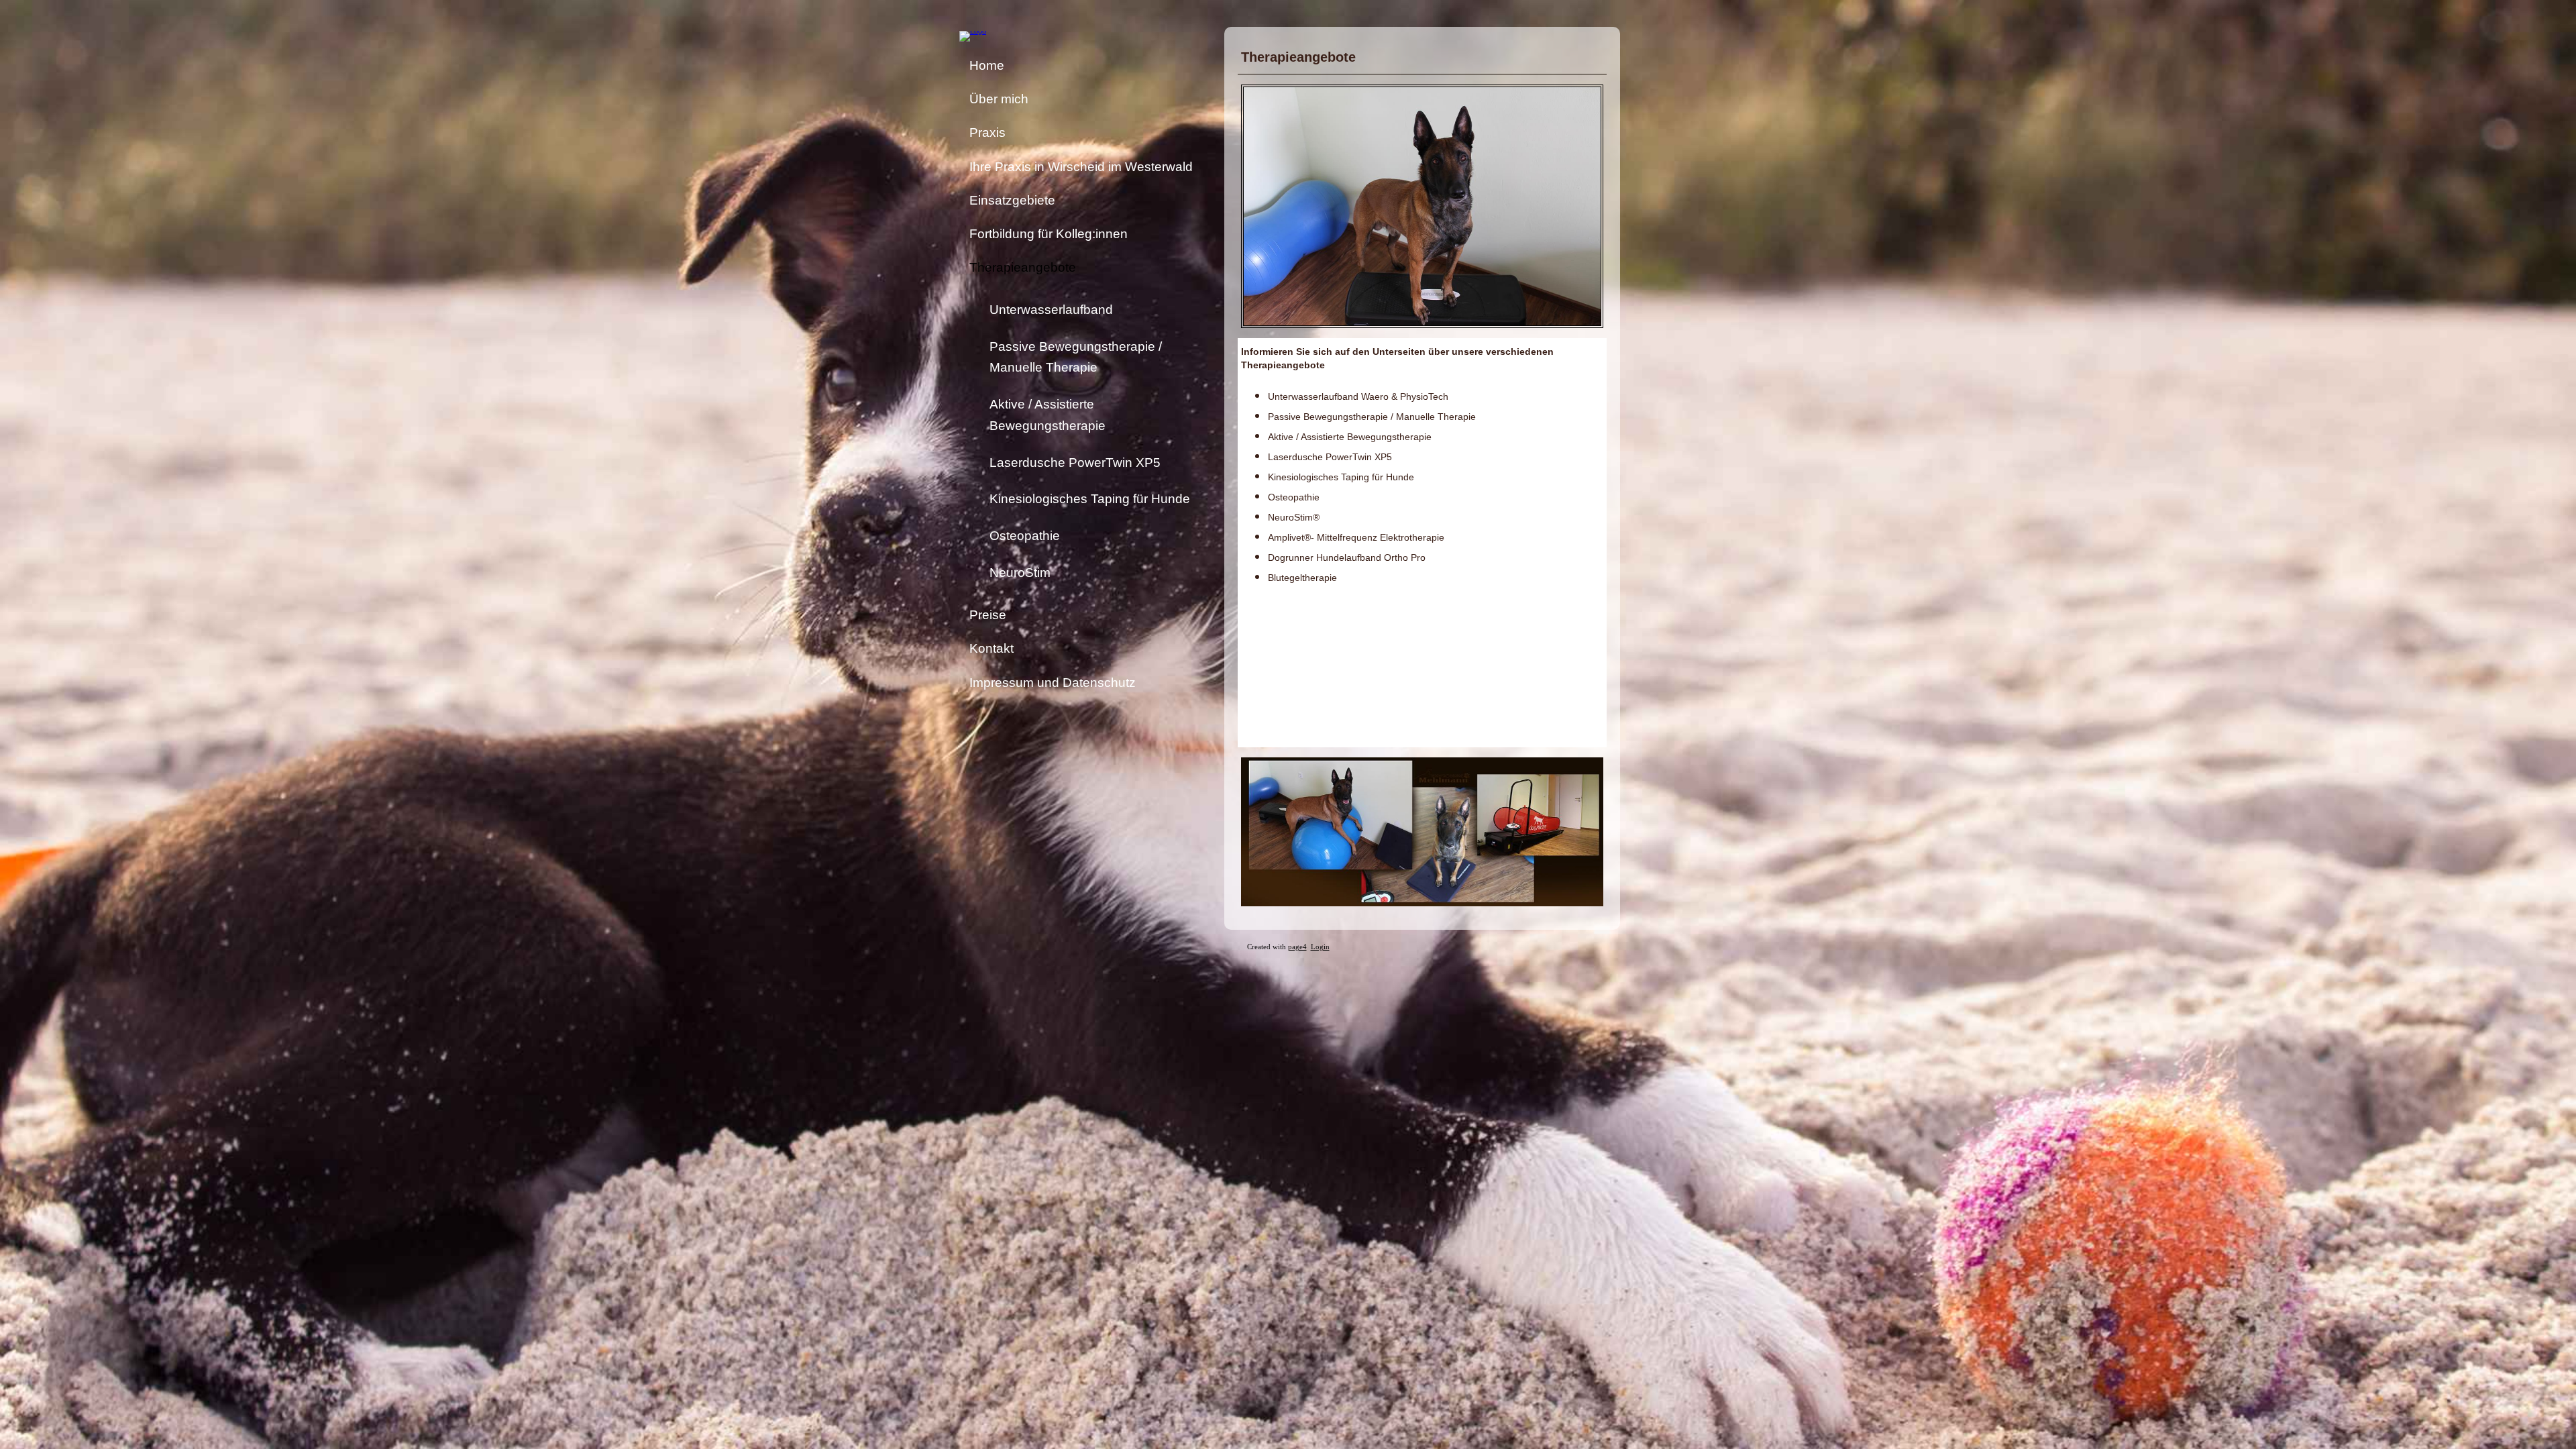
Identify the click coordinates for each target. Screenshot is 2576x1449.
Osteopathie (1025, 536)
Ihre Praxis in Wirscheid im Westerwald (1081, 167)
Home (987, 65)
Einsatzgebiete (1012, 200)
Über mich (999, 99)
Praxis (987, 132)
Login (1320, 947)
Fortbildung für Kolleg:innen (1049, 234)
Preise (988, 615)
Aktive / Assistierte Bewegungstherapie (1048, 415)
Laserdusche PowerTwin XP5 (1075, 463)
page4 (1297, 947)
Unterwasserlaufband (1051, 310)
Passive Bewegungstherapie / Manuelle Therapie (1076, 357)
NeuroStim (1020, 573)
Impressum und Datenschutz (1053, 683)
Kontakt (991, 648)
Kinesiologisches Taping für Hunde (1090, 499)
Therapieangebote (1023, 267)
